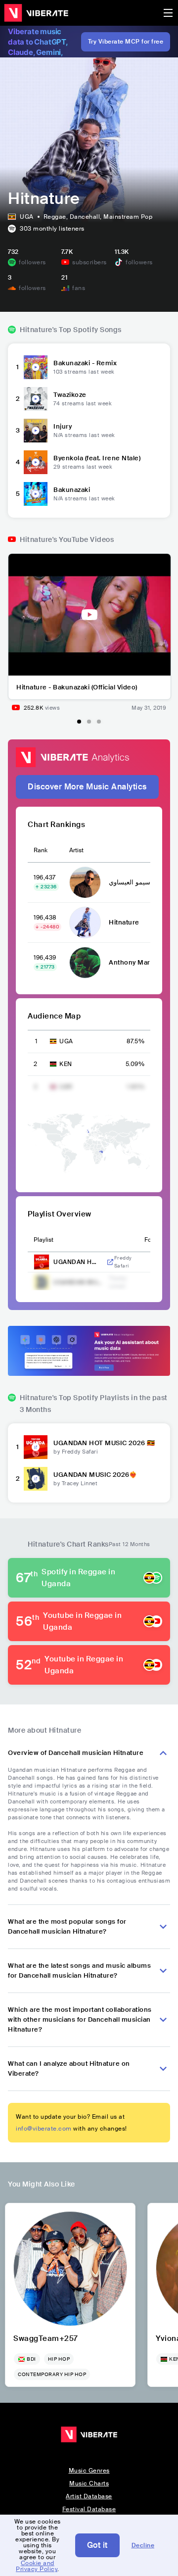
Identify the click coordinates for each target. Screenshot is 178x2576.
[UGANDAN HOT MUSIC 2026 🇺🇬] (36, 1447)
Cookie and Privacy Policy (37, 2566)
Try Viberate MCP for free (126, 42)
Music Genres (89, 2471)
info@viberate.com (44, 2129)
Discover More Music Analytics (87, 787)
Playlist (44, 1240)
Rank (41, 850)
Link (110, 1262)
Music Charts (89, 2483)
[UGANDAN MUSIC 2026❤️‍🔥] (36, 1479)
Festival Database (89, 2509)
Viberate (36, 13)
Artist (76, 850)
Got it (97, 2545)
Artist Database (89, 2496)
